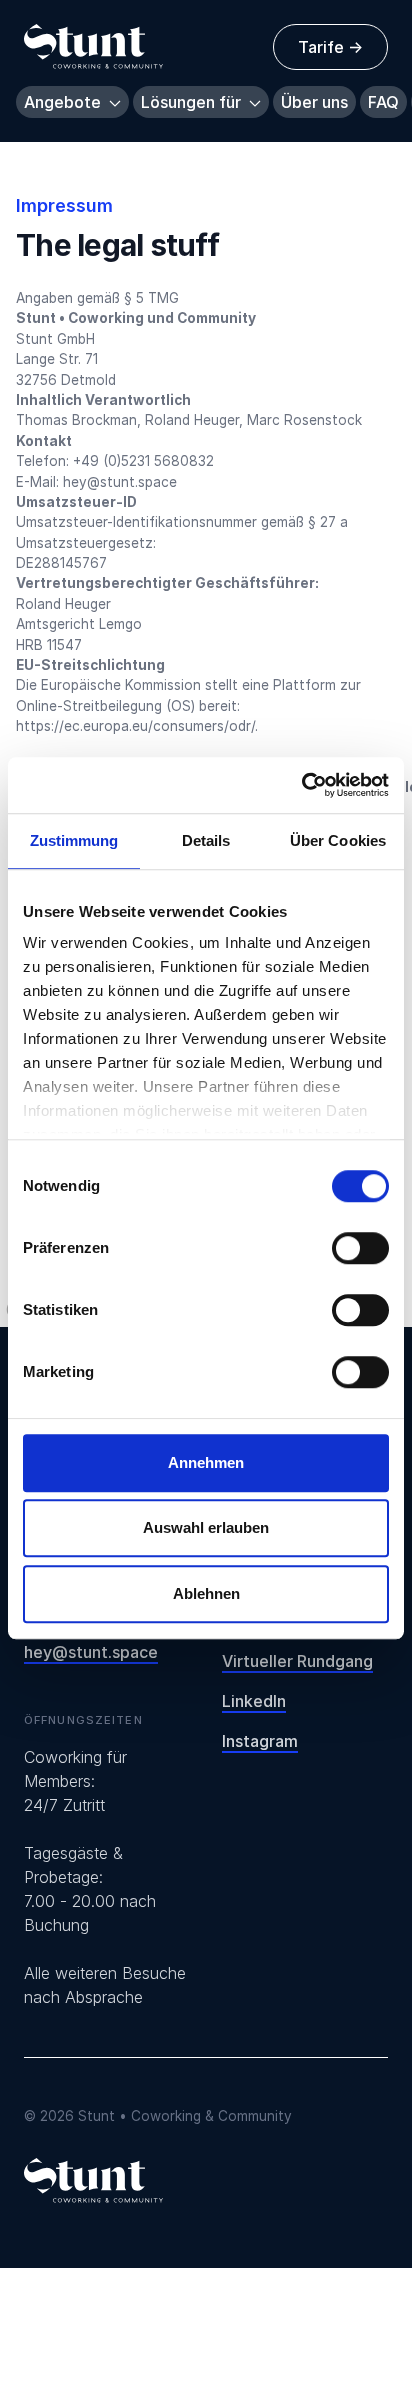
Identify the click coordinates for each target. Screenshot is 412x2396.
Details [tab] (206, 840)
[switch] (360, 1248)
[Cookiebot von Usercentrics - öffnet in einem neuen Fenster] (301, 785)
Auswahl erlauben (206, 1527)
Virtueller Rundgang (297, 1661)
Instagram (260, 1741)
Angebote (64, 102)
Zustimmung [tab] (74, 840)
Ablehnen (206, 1593)
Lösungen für (193, 102)
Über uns (314, 102)
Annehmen (206, 1462)
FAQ (383, 102)
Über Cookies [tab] (338, 840)
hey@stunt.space (91, 1652)
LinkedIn (254, 1701)
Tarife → (330, 47)
